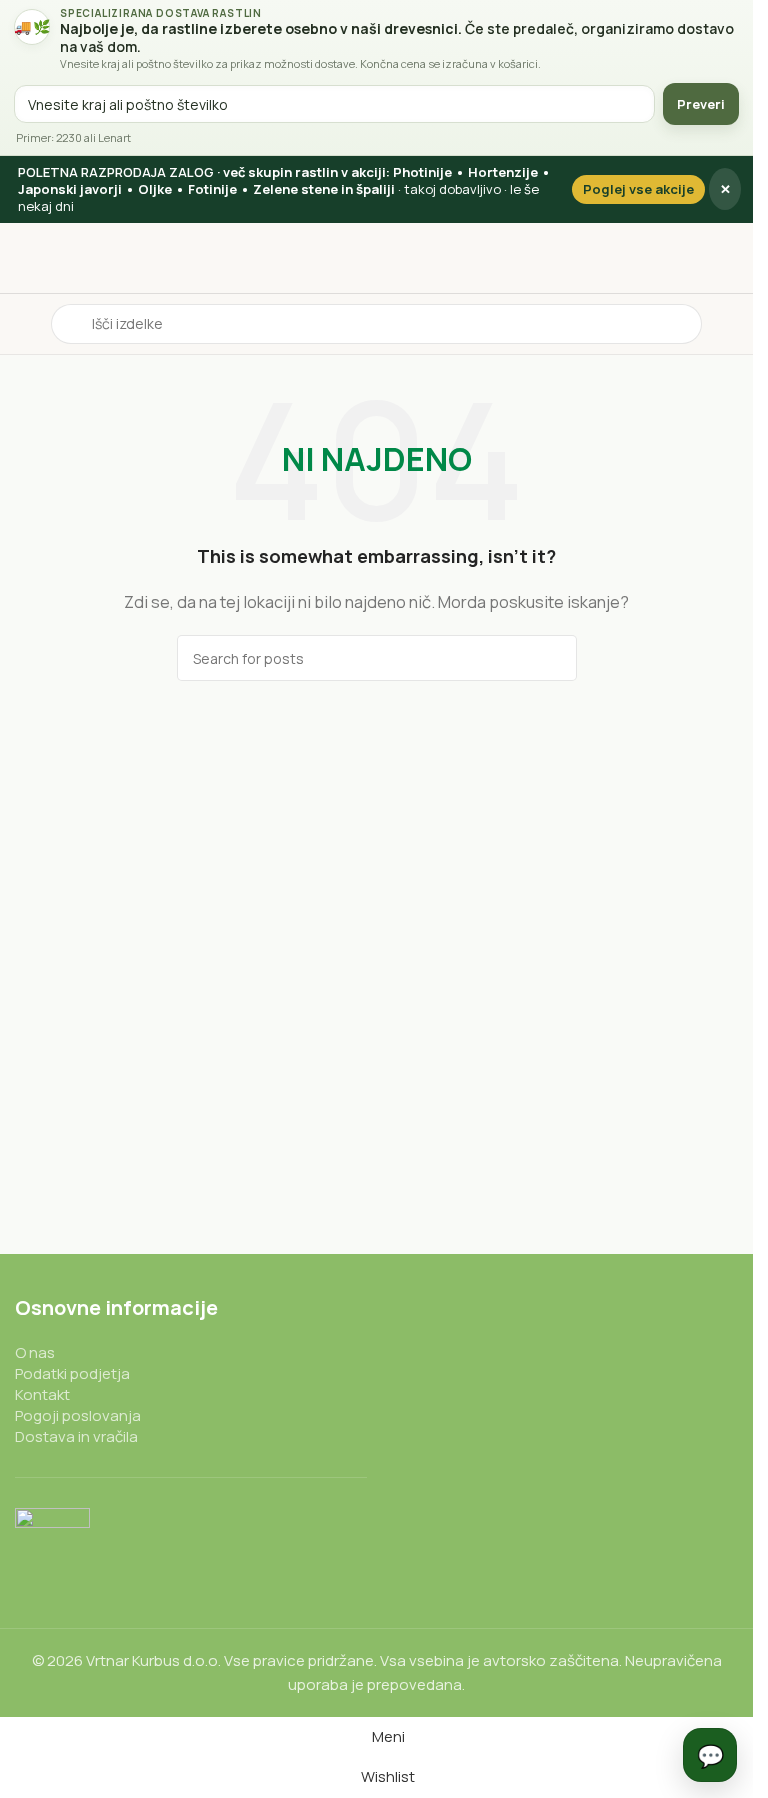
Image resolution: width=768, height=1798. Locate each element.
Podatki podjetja (72, 1373)
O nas (35, 1352)
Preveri (701, 104)
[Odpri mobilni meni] (23, 324)
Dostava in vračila (76, 1436)
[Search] (554, 658)
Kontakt (42, 1394)
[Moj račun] (730, 324)
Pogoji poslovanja (78, 1415)
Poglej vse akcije (638, 189)
